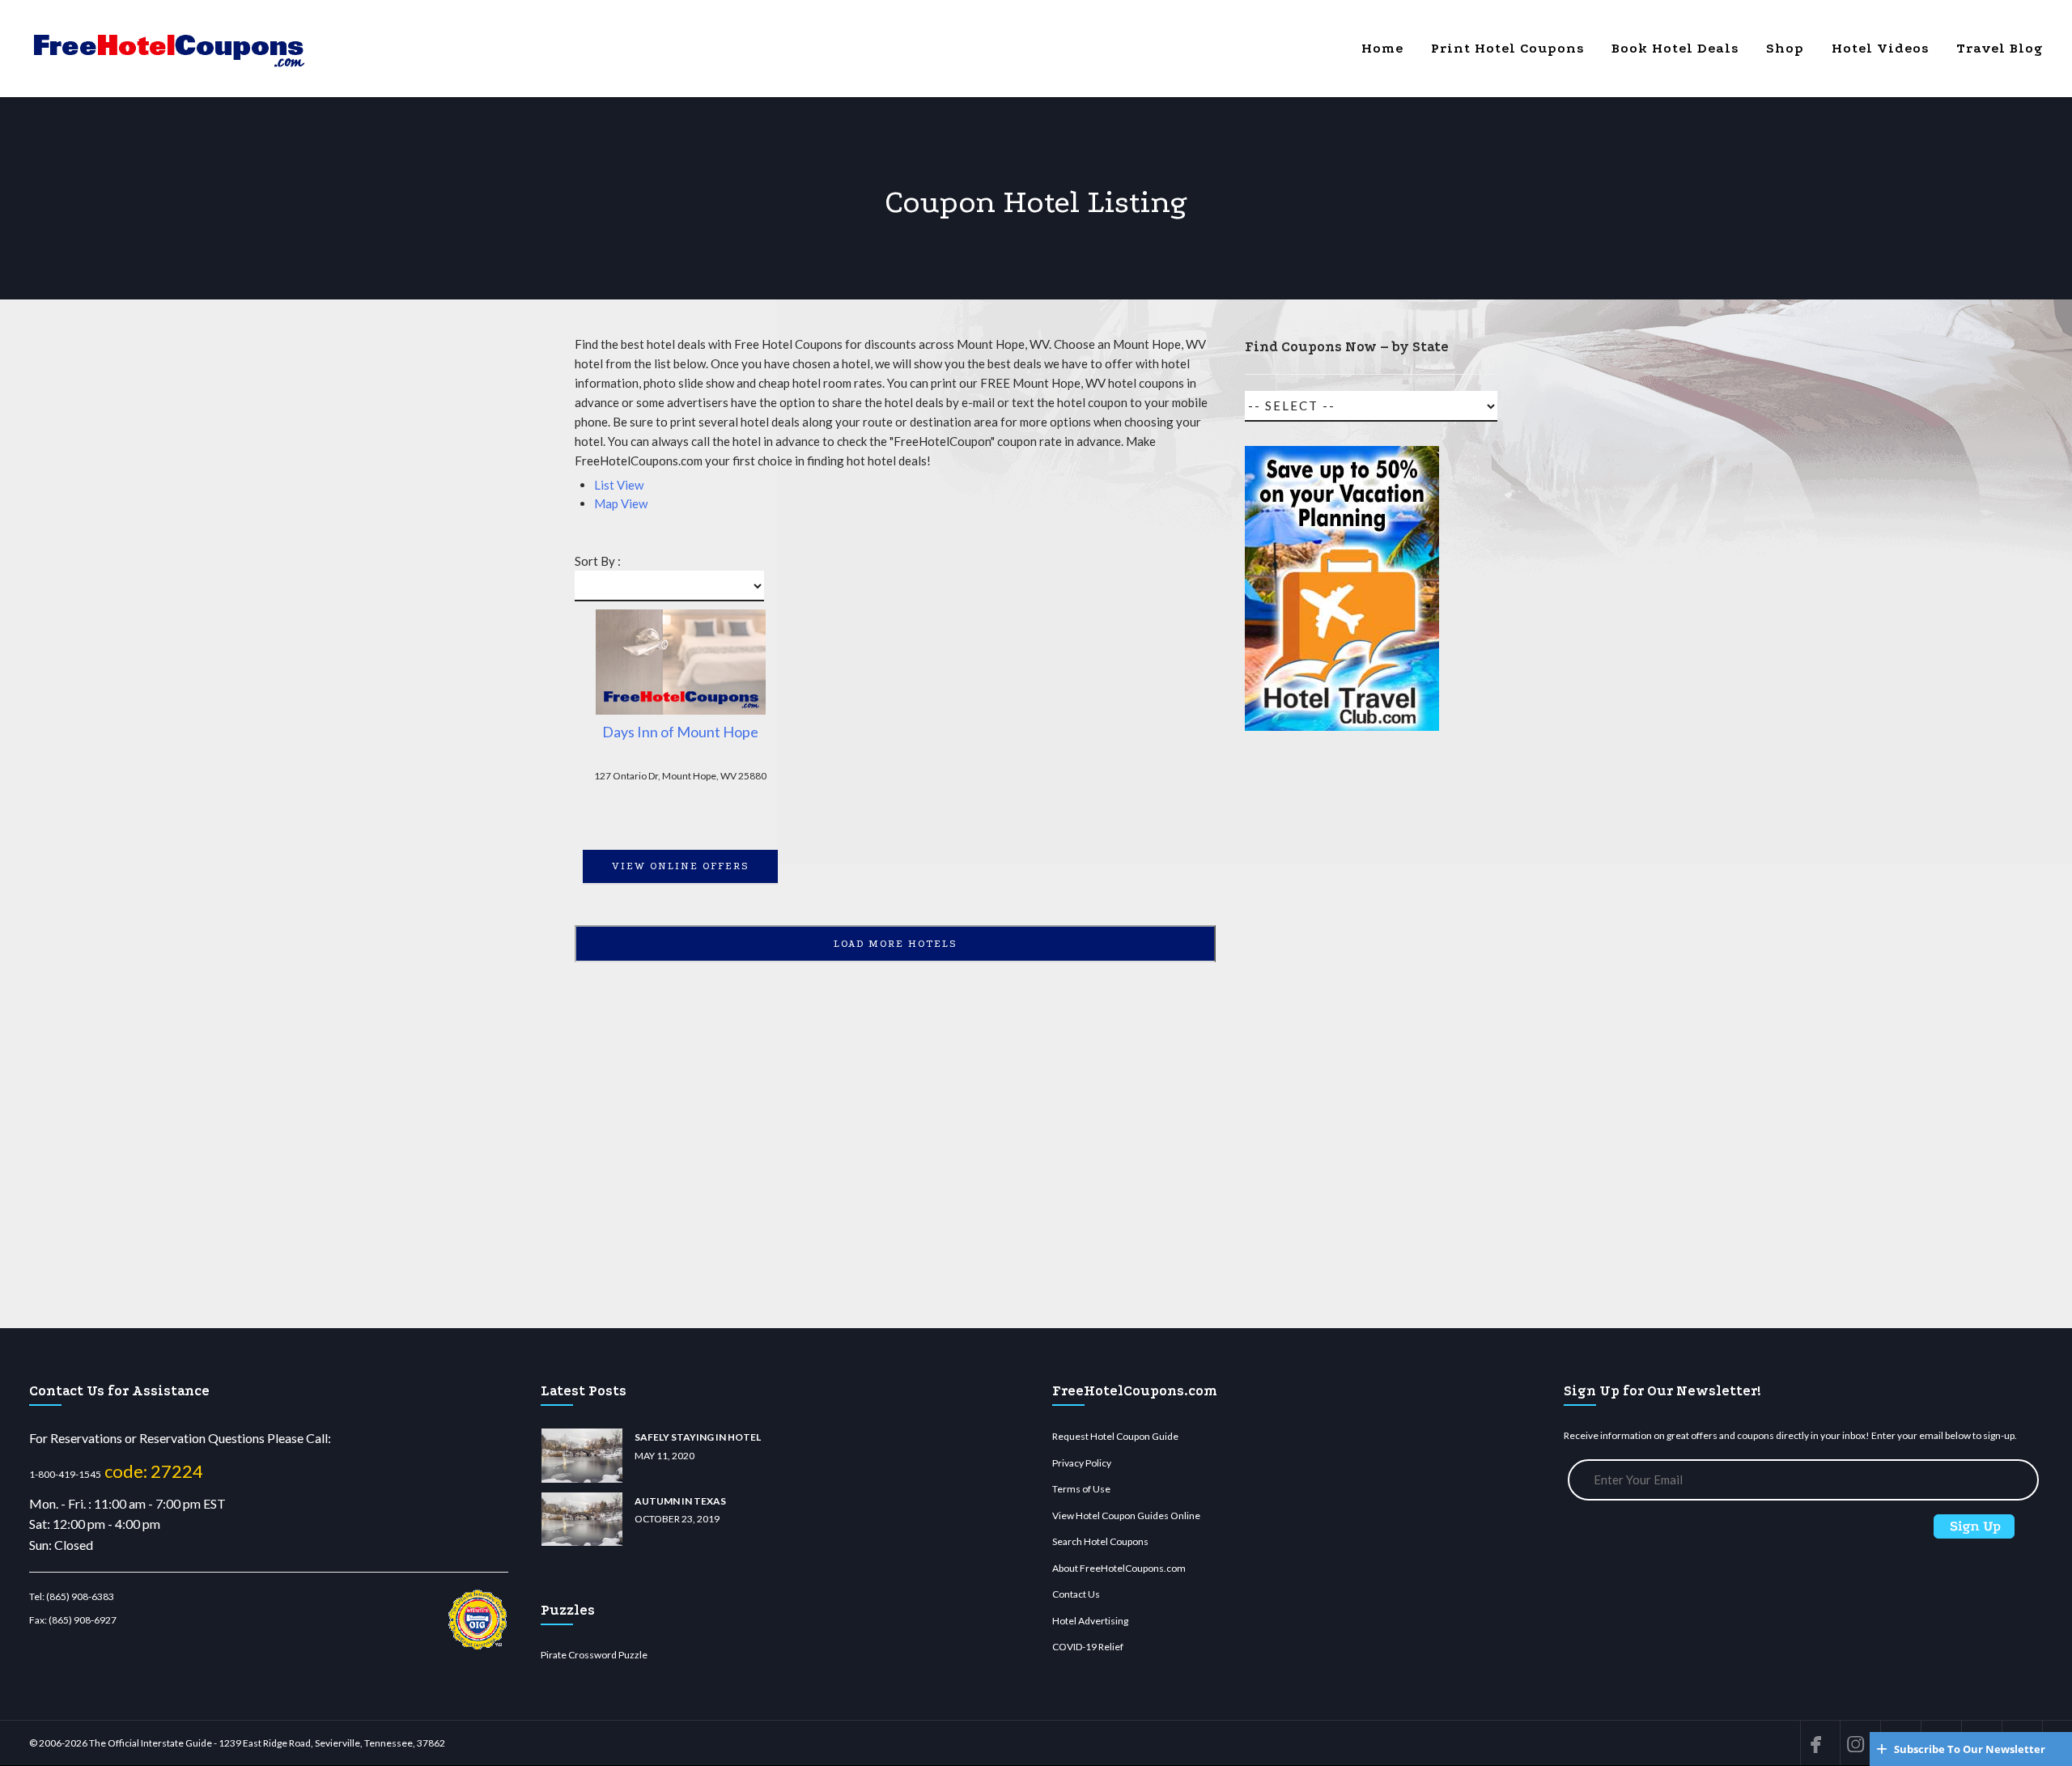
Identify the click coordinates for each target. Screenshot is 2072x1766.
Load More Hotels (896, 944)
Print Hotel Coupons (1507, 48)
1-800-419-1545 (65, 1474)
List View (619, 485)
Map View (621, 503)
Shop (1785, 48)
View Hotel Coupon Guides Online (1126, 1516)
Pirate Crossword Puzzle (594, 1655)
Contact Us (1076, 1594)
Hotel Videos (1880, 48)
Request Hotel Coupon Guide (1115, 1436)
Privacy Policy (1082, 1463)
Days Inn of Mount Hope (680, 732)
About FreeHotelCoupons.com (1119, 1568)
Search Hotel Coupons (1100, 1541)
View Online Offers (681, 866)
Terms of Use (1081, 1489)
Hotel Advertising (1090, 1621)
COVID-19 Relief (1088, 1647)
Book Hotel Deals (1675, 48)
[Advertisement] (1342, 1037)
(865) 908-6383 (80, 1596)
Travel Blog (2000, 48)
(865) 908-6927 (83, 1620)
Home (1382, 48)
